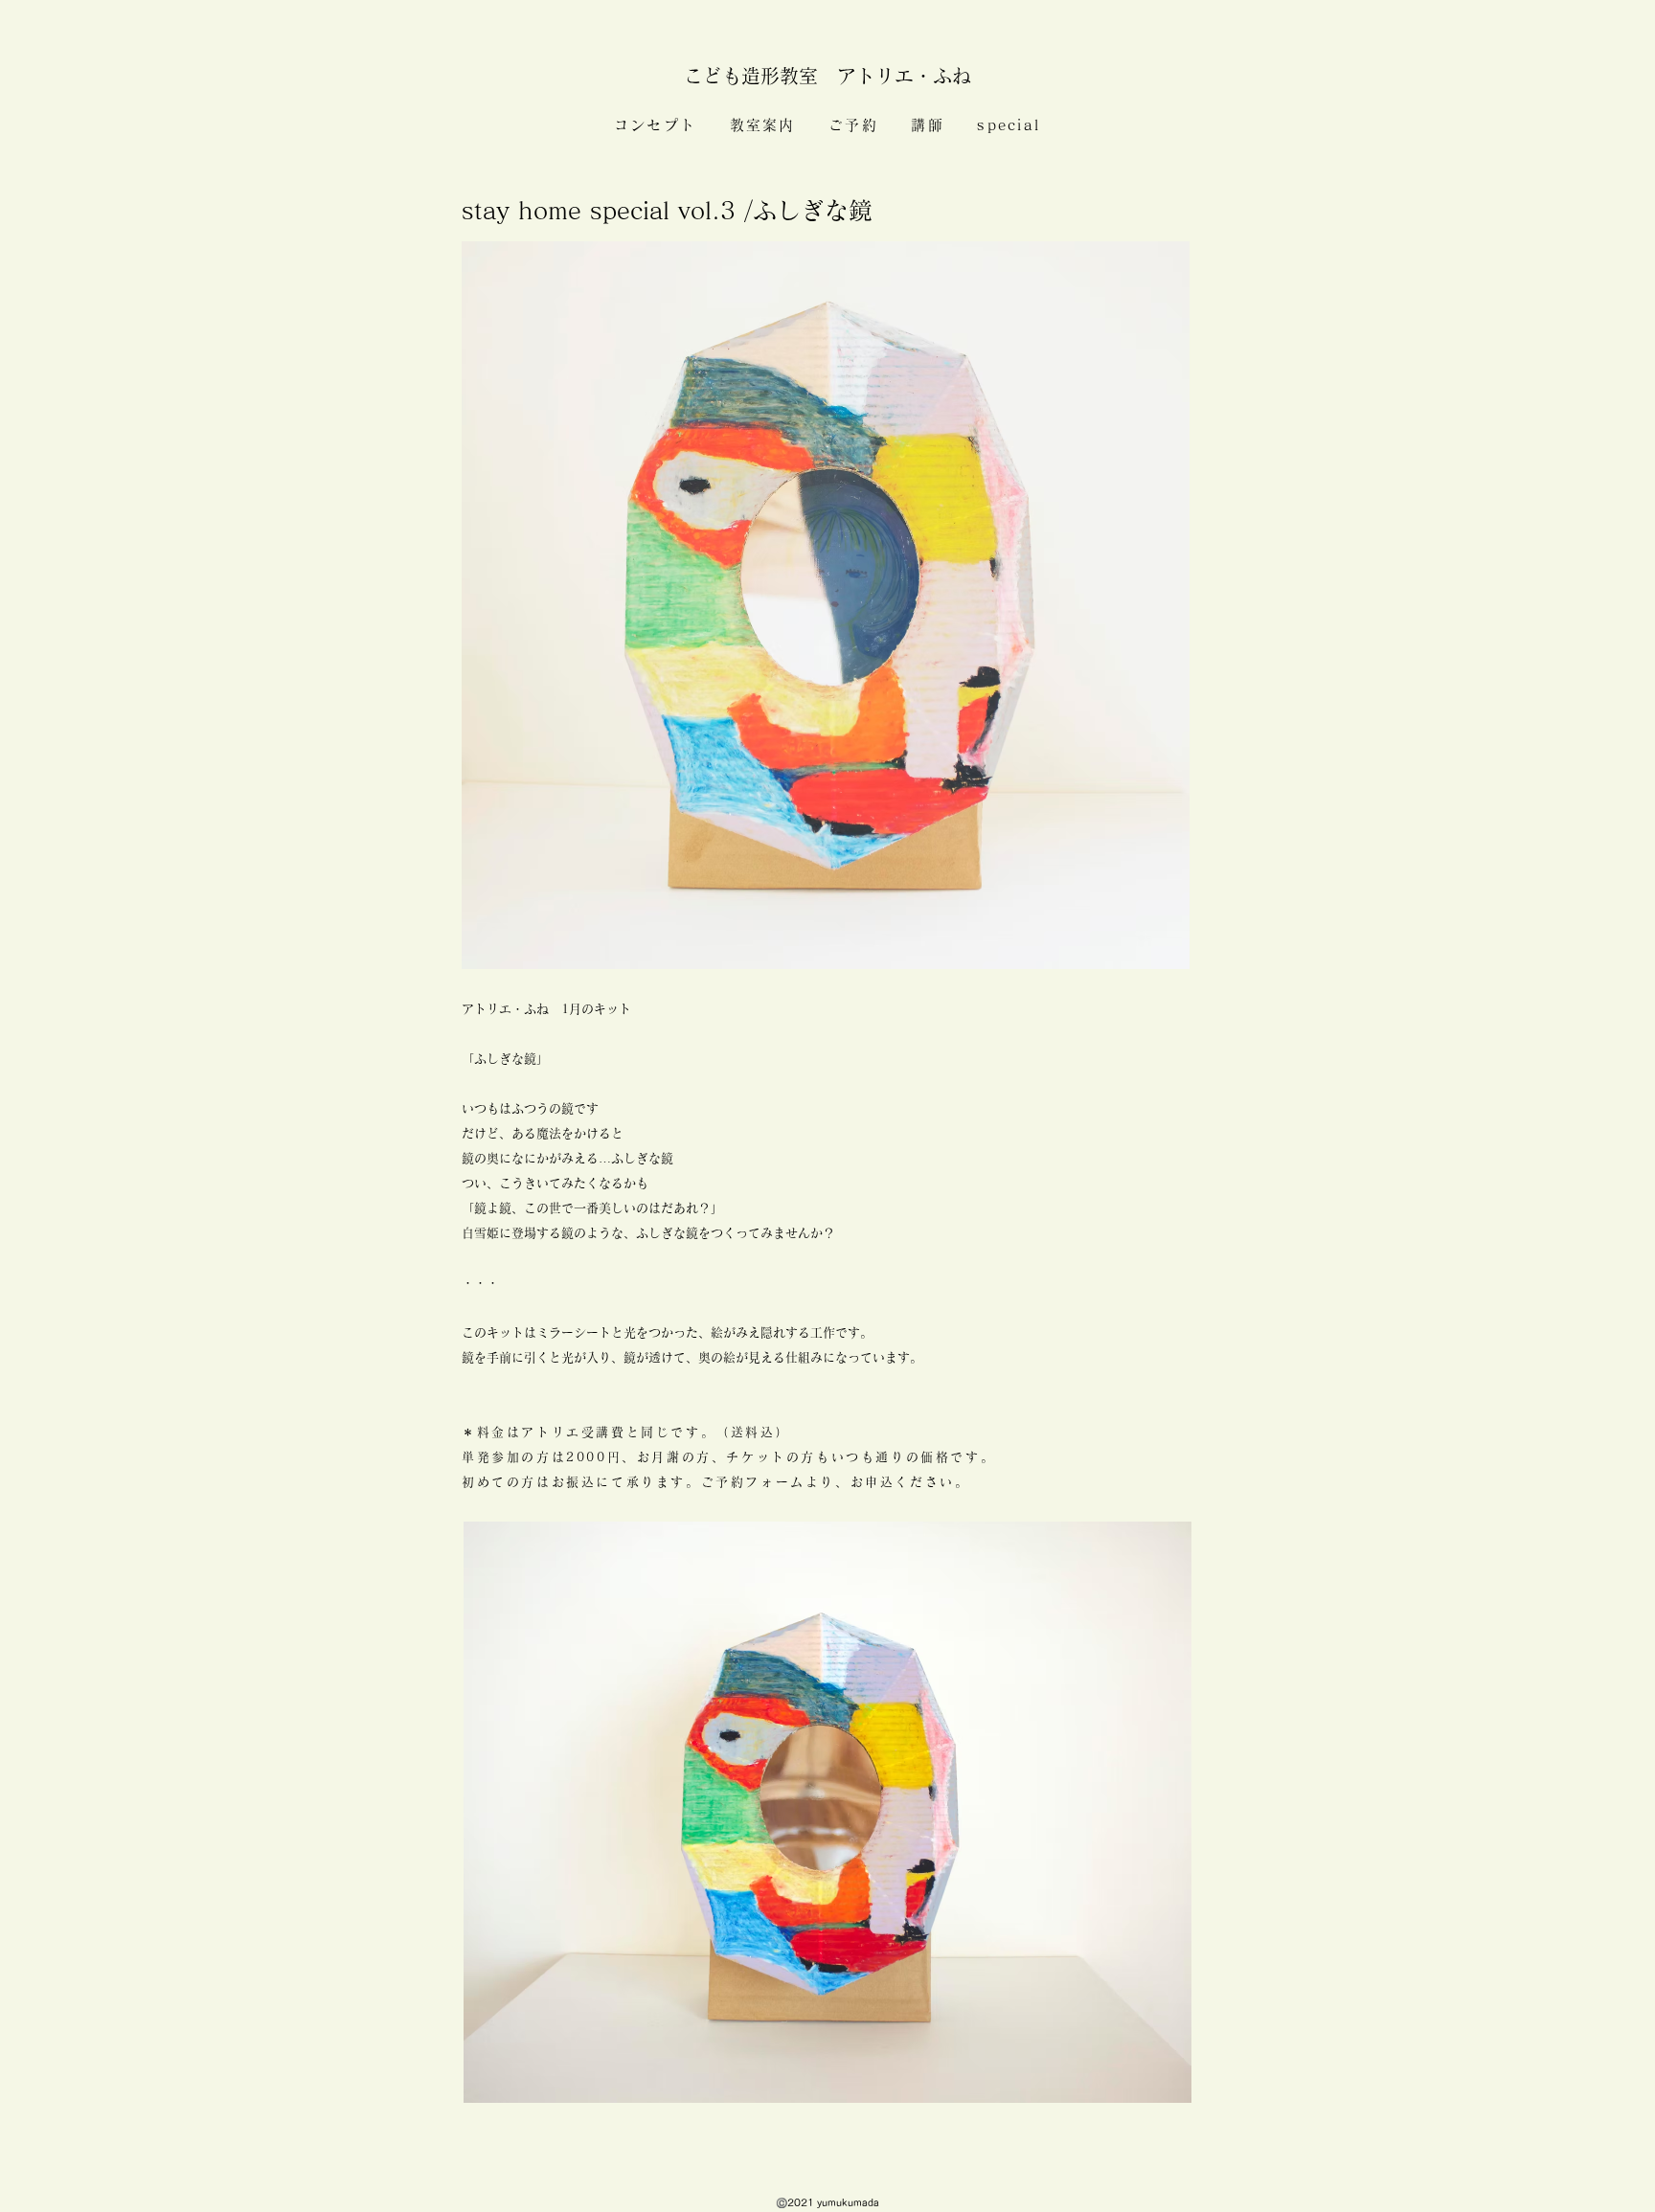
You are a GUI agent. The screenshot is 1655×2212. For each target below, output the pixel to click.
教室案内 (763, 125)
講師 (928, 125)
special (1009, 125)
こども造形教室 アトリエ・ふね (837, 76)
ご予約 (853, 125)
